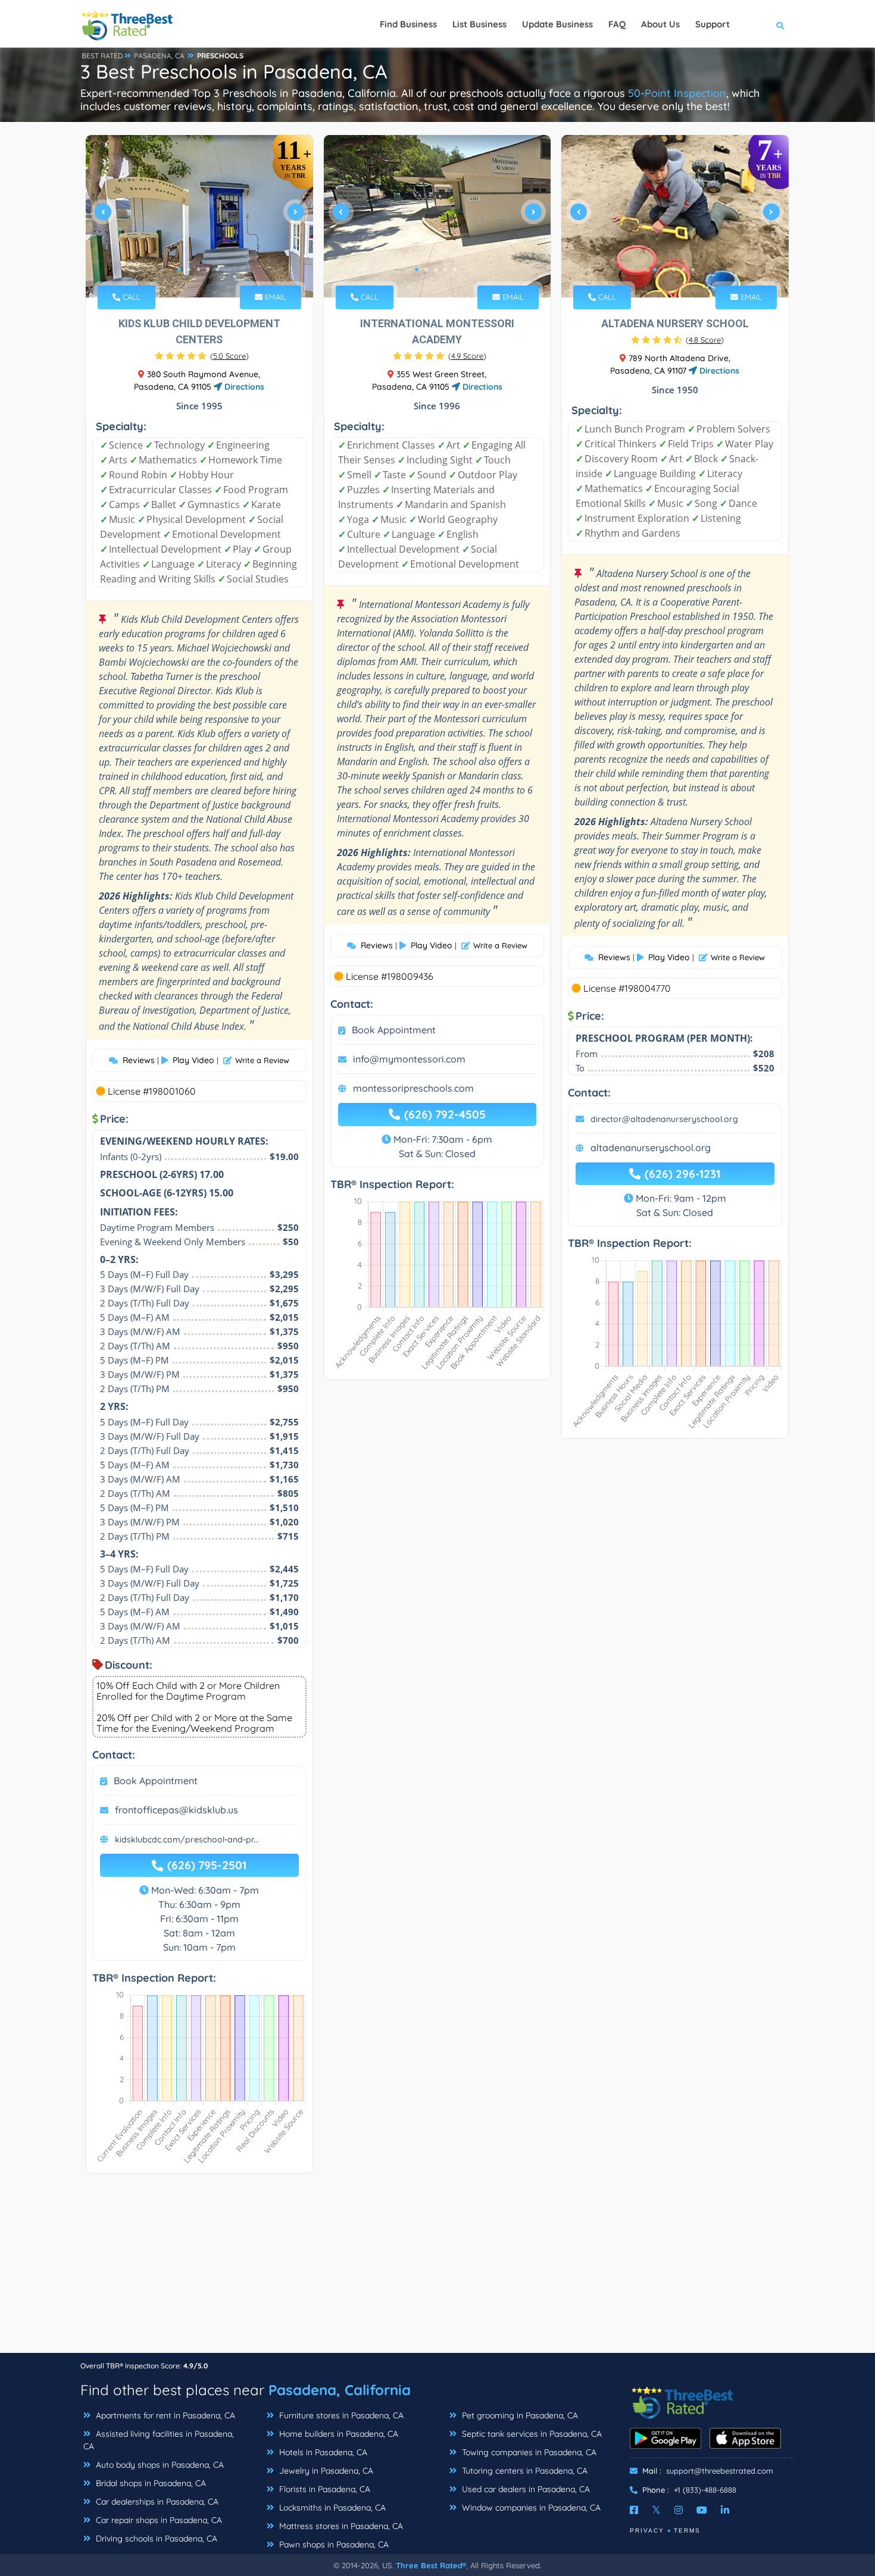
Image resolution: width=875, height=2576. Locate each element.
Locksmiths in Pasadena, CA (331, 2508)
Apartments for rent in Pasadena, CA (164, 2415)
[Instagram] (679, 2510)
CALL (130, 297)
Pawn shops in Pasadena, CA (333, 2544)
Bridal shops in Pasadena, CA (150, 2483)
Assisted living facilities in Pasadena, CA (159, 2440)
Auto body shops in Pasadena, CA (159, 2465)
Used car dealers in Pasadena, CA (525, 2489)
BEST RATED (102, 56)
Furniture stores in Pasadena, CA (340, 2415)
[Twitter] (656, 2510)
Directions (243, 387)
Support (712, 24)
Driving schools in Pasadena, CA (155, 2539)
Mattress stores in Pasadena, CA (340, 2526)
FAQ (617, 24)
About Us (660, 24)
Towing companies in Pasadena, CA (528, 2452)
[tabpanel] (199, 216)
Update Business (557, 24)
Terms (687, 2530)
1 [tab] (179, 269)
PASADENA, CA (159, 56)
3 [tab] (198, 269)
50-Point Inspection (677, 93)
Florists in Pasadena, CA (324, 2489)
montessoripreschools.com (413, 1088)
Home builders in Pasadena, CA (337, 2434)
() (229, 356)
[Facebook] (634, 2510)
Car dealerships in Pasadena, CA (156, 2502)
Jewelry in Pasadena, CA (325, 2471)
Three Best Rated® (431, 2565)
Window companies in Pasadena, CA (530, 2508)
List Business (479, 24)
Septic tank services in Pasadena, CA (531, 2434)
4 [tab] (208, 269)
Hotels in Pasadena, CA (322, 2452)
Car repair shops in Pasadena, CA (158, 2520)
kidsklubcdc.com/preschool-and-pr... (187, 1839)
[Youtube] (702, 2510)
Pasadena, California (340, 2390)
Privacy (647, 2530)
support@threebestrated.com (720, 2471)
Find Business (408, 24)
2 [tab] (189, 269)
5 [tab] (217, 269)
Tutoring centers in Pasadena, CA (524, 2471)
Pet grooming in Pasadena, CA (519, 2415)
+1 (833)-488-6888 (705, 2490)
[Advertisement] (437, 2269)
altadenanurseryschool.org (651, 1148)
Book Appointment (156, 1781)
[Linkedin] (725, 2510)
